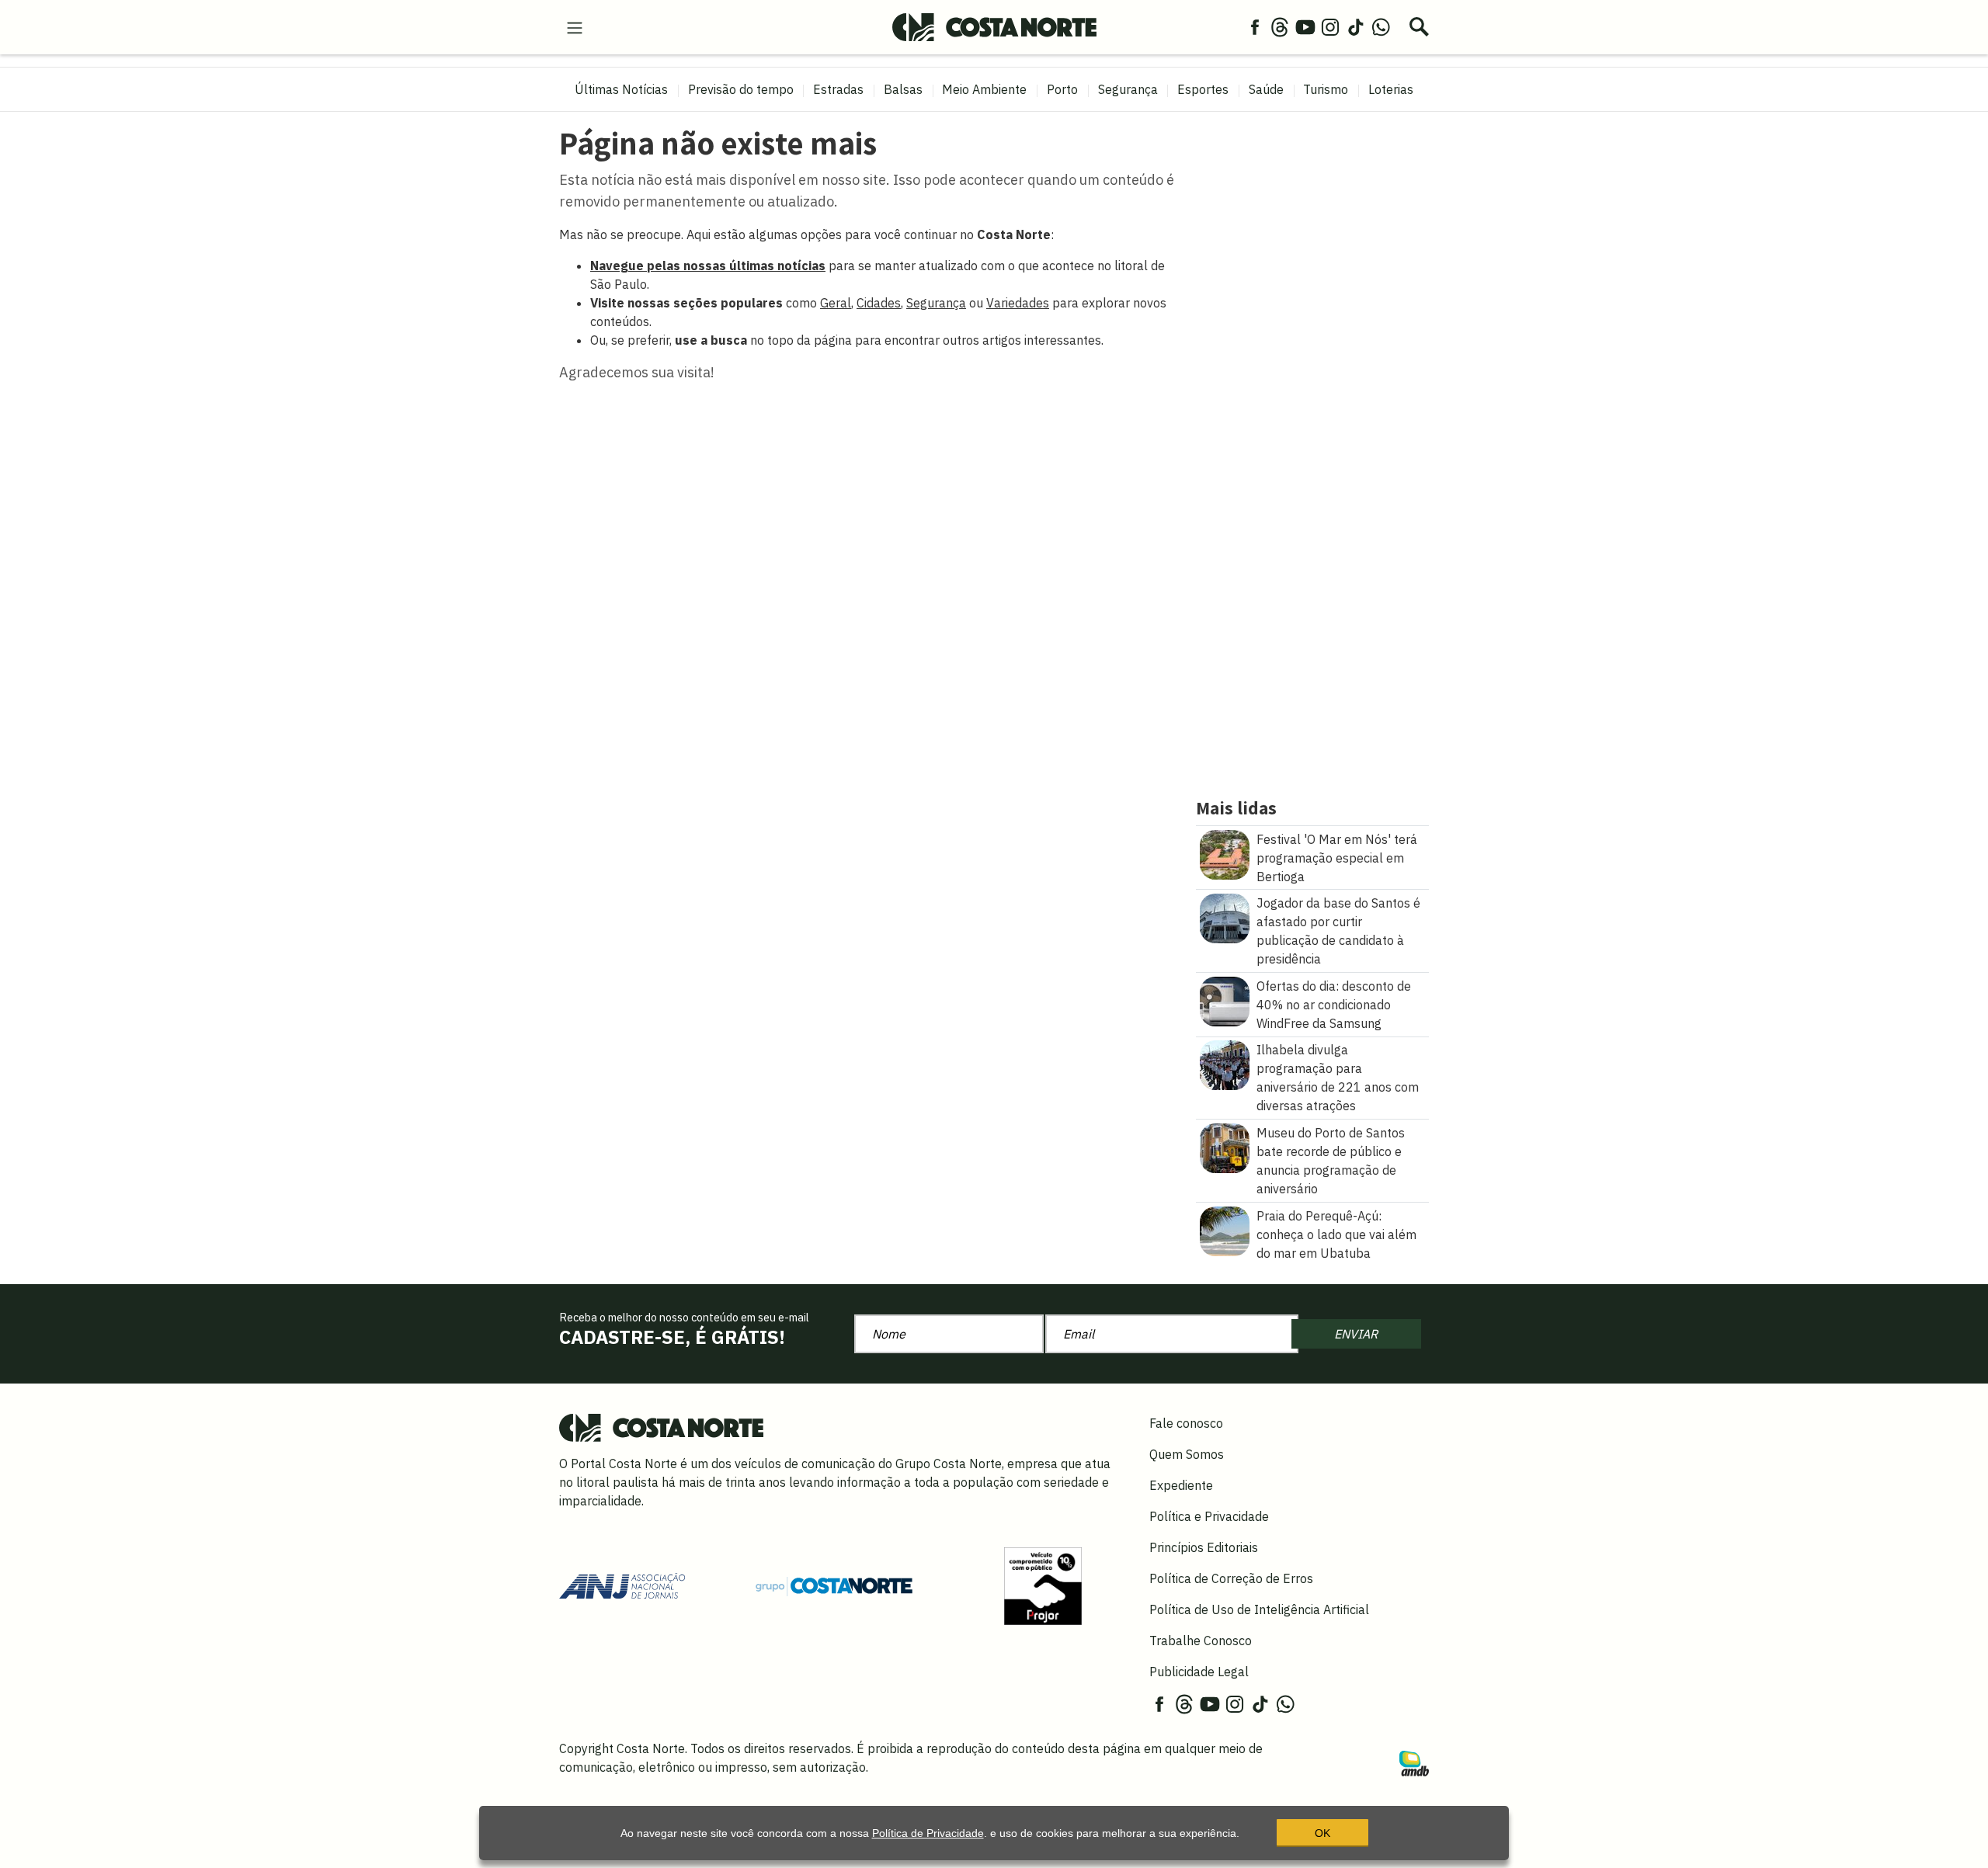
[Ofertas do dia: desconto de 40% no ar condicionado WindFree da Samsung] (1225, 1000)
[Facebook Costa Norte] (1255, 26)
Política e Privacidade (1209, 1516)
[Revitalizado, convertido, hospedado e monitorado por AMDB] (1414, 1762)
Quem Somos (1187, 1454)
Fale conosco (1186, 1423)
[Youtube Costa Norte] (1305, 26)
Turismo (1326, 89)
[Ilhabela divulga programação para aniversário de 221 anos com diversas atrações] (1225, 1064)
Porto (1062, 89)
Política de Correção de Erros (1231, 1578)
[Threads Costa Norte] (1280, 26)
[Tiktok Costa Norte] (1356, 26)
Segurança (1128, 89)
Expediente (1181, 1485)
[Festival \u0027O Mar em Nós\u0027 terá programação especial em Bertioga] (1225, 853)
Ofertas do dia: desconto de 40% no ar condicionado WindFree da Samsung (1334, 1005)
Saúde (1266, 89)
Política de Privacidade (928, 1833)
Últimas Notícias (621, 89)
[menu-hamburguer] (575, 26)
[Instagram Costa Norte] (1330, 26)
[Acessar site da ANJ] (622, 1585)
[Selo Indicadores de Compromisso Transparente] (1043, 1585)
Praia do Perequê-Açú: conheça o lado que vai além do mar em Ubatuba (1336, 1234)
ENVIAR (1356, 1334)
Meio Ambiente (984, 89)
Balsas (903, 89)
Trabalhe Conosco (1201, 1641)
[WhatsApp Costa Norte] (1381, 26)
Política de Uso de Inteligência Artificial (1259, 1609)
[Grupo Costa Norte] (834, 1585)
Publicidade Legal (1199, 1672)
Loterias (1391, 89)
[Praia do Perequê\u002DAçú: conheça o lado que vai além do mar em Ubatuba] (1225, 1230)
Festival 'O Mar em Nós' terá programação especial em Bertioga (1337, 858)
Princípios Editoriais (1204, 1547)
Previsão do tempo (741, 89)
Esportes (1203, 89)
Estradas (838, 89)
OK (1322, 1833)
